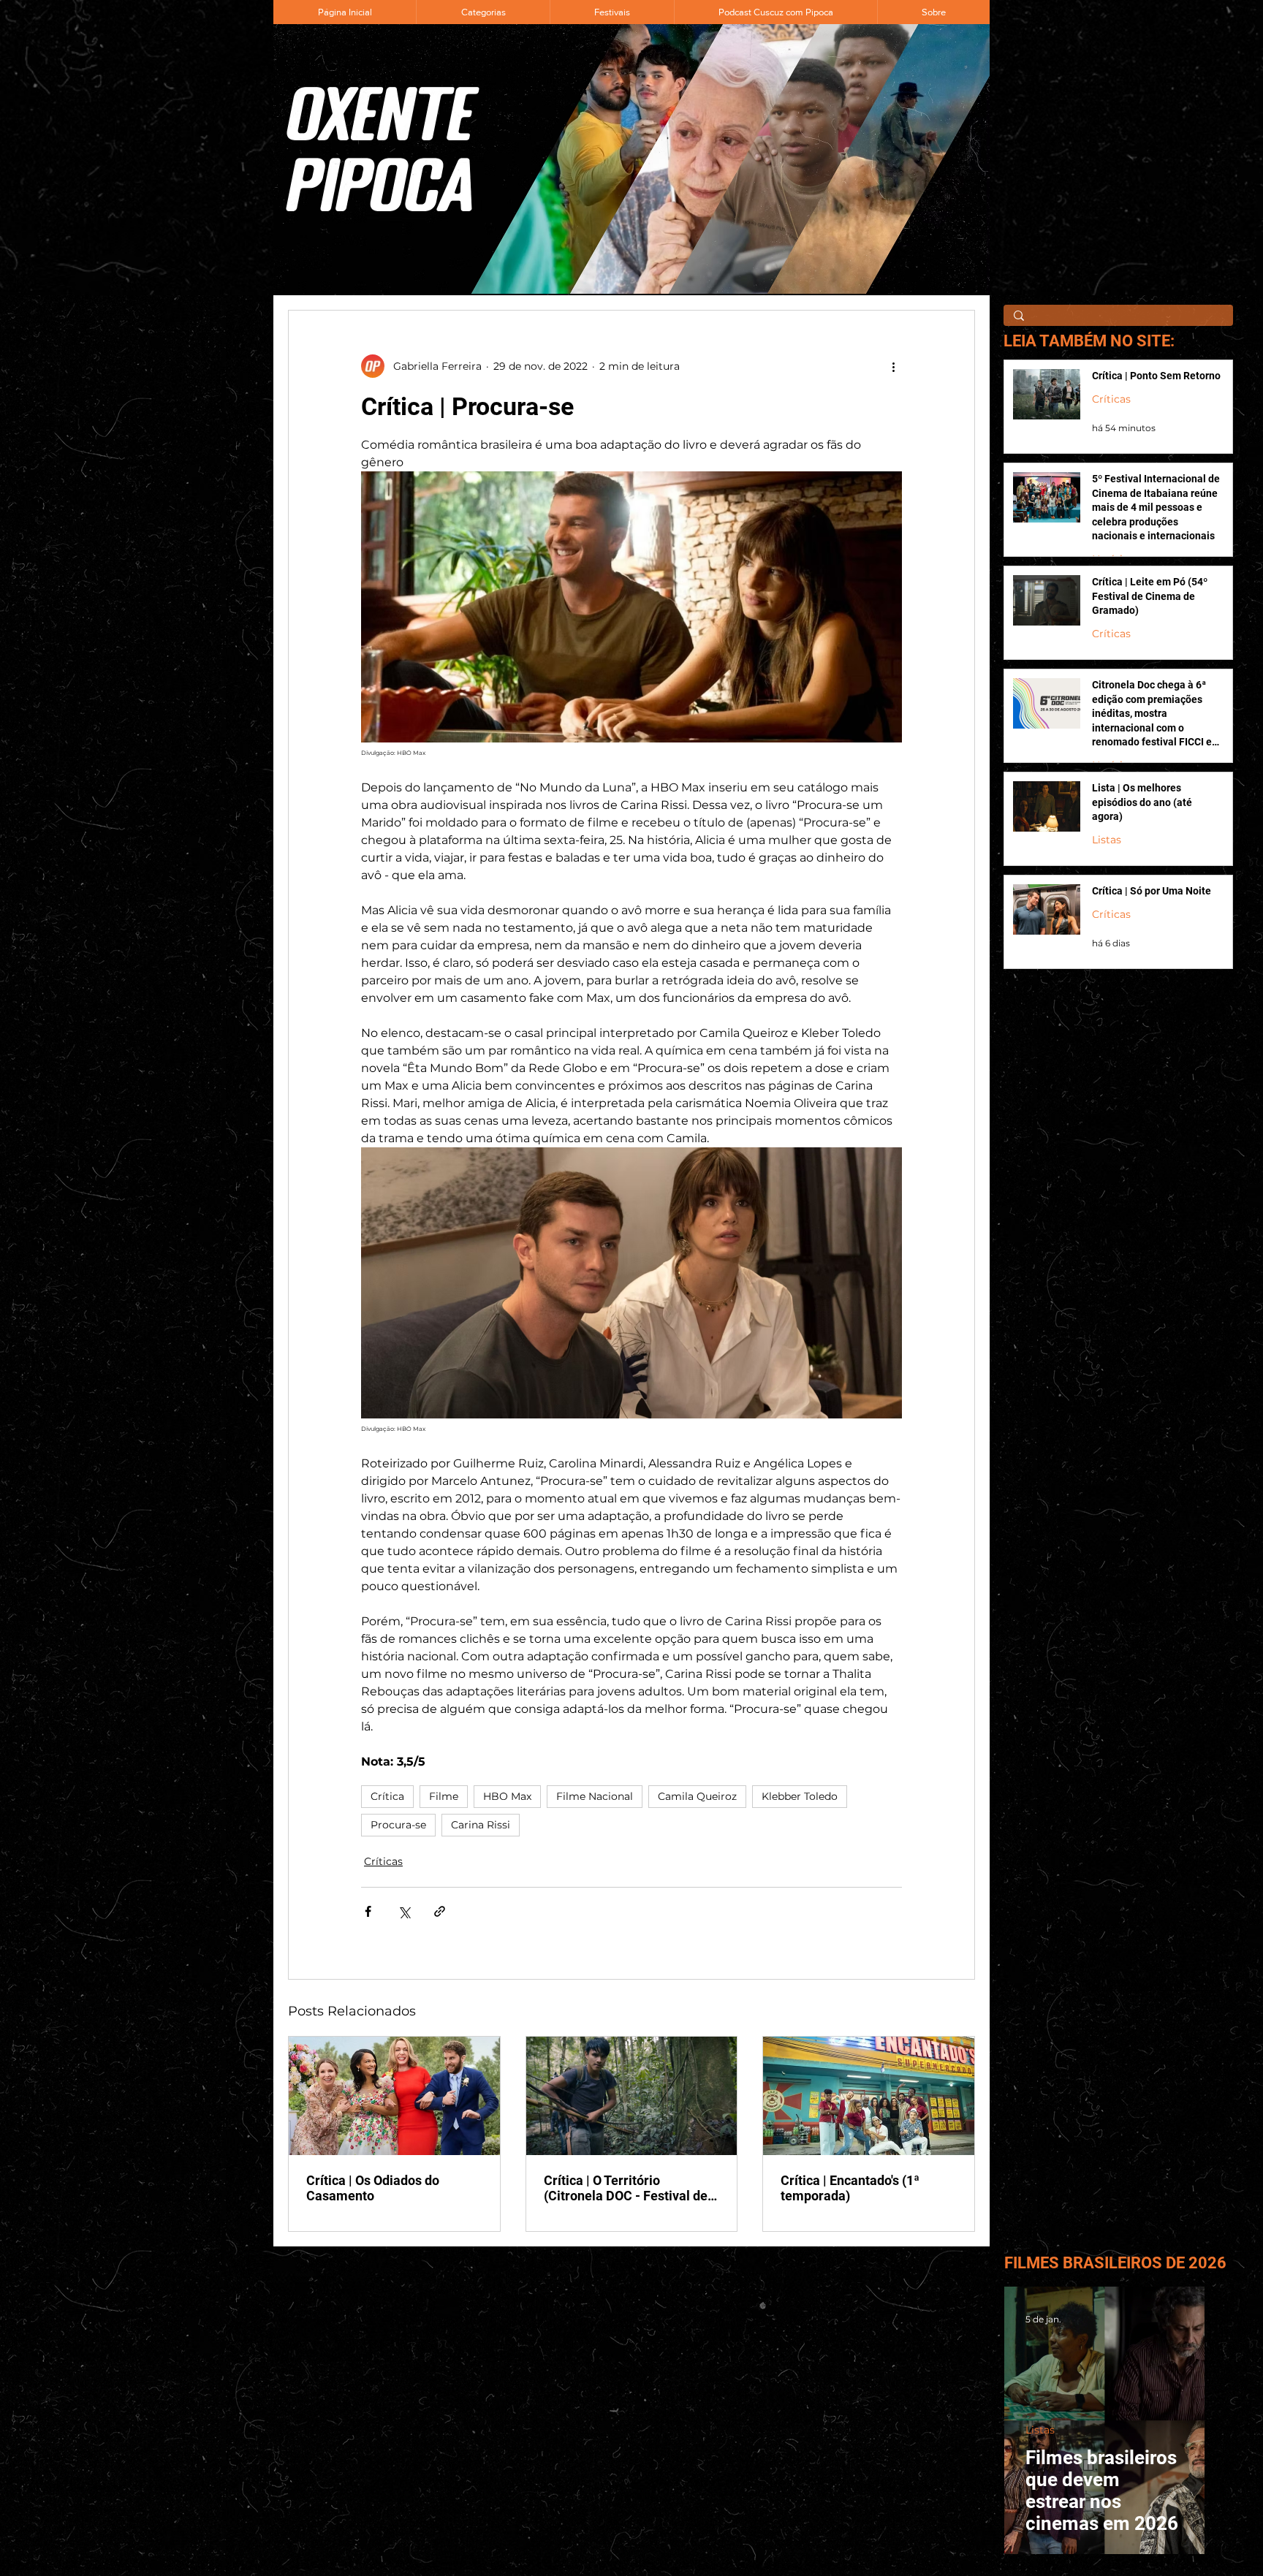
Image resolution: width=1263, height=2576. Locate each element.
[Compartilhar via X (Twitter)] (404, 1911)
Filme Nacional (595, 1796)
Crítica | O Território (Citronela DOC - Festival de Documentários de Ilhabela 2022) (626, 2188)
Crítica (387, 1796)
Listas (1107, 840)
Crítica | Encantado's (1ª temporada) (850, 2188)
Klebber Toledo (800, 1796)
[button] (483, 12)
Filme (444, 1796)
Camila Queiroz (697, 1796)
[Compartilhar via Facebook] (368, 1911)
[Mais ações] (893, 366)
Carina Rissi (481, 1825)
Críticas (383, 1861)
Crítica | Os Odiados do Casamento (373, 2188)
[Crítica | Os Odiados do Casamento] (394, 2096)
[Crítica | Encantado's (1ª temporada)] (869, 2096)
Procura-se (398, 1825)
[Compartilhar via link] (440, 1911)
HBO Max (507, 1796)
